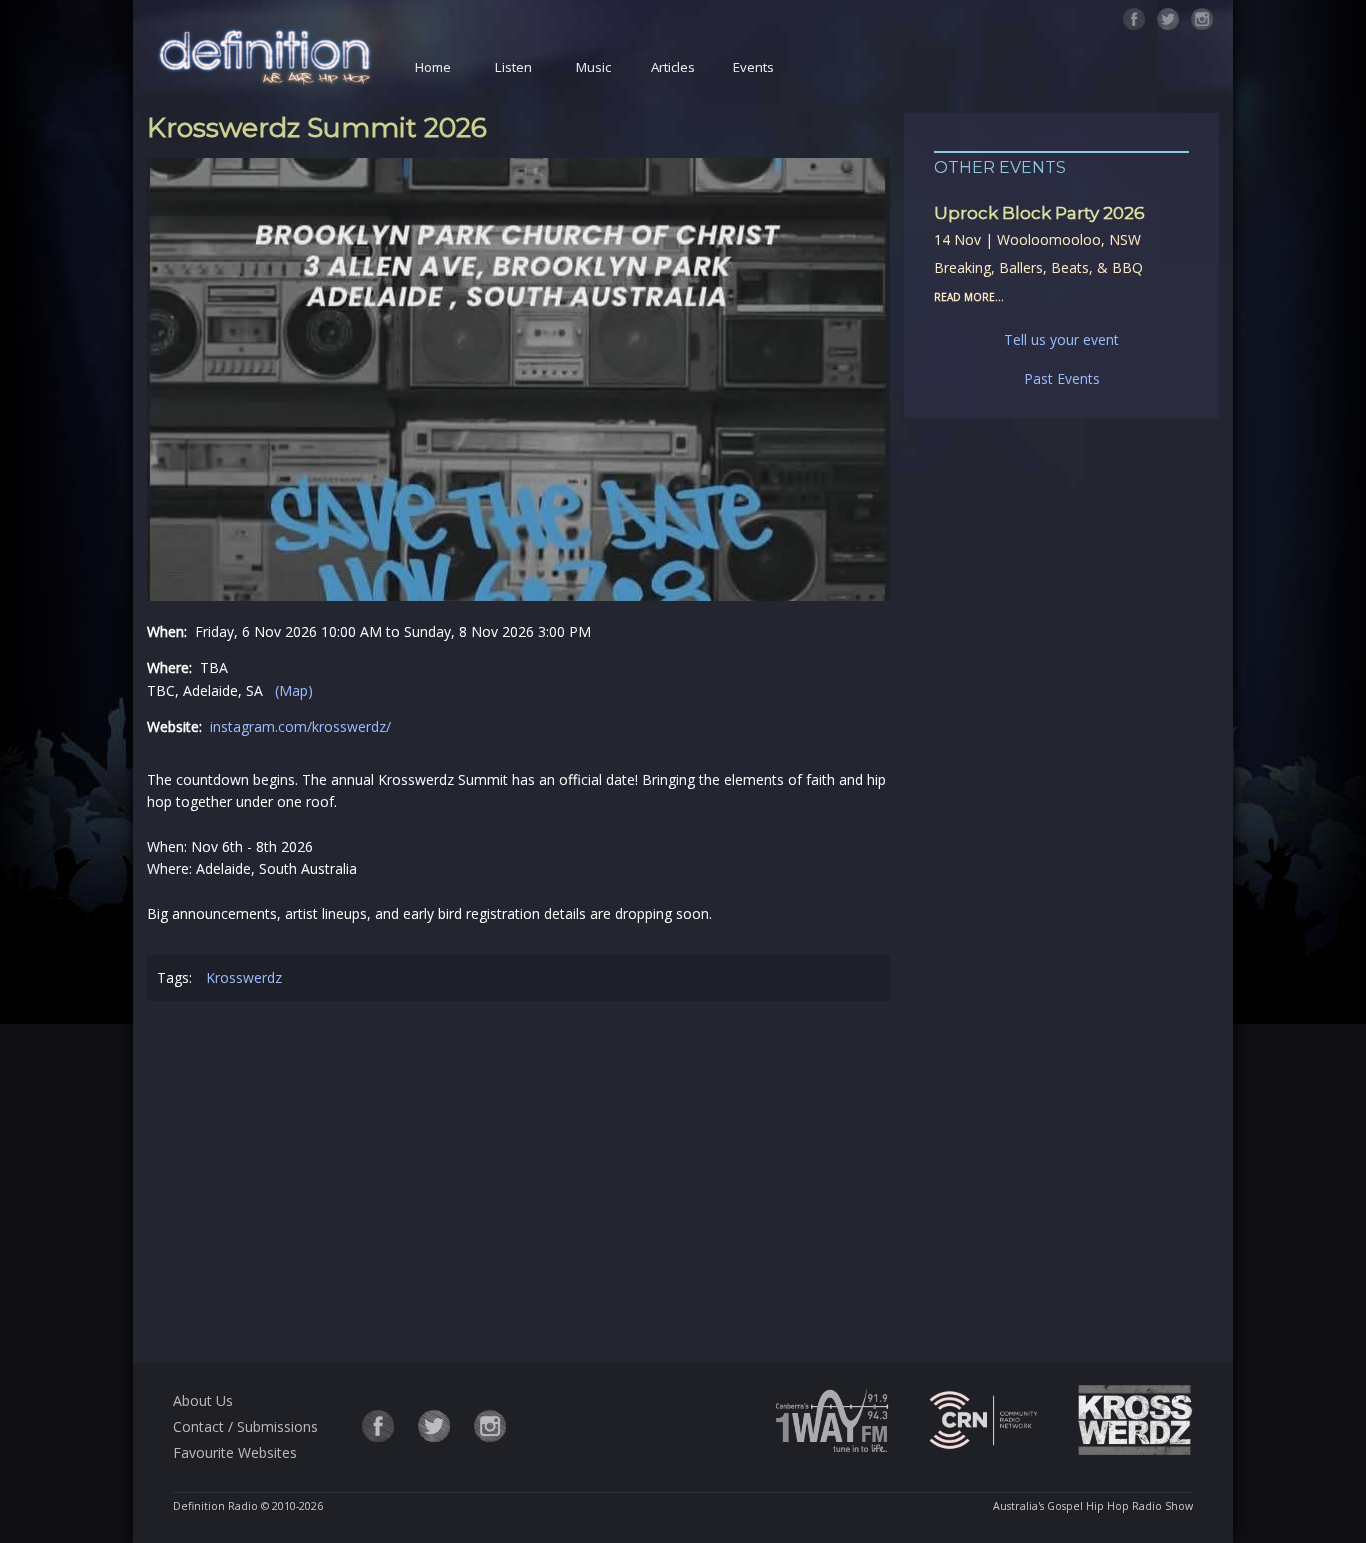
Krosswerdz (244, 977)
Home (433, 67)
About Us (203, 1400)
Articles (673, 67)
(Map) (294, 690)
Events (753, 67)
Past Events (1062, 378)
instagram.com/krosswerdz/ (300, 726)
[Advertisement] (519, 1185)
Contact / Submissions (245, 1426)
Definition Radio (215, 1506)
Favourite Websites (235, 1452)
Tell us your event (1061, 339)
